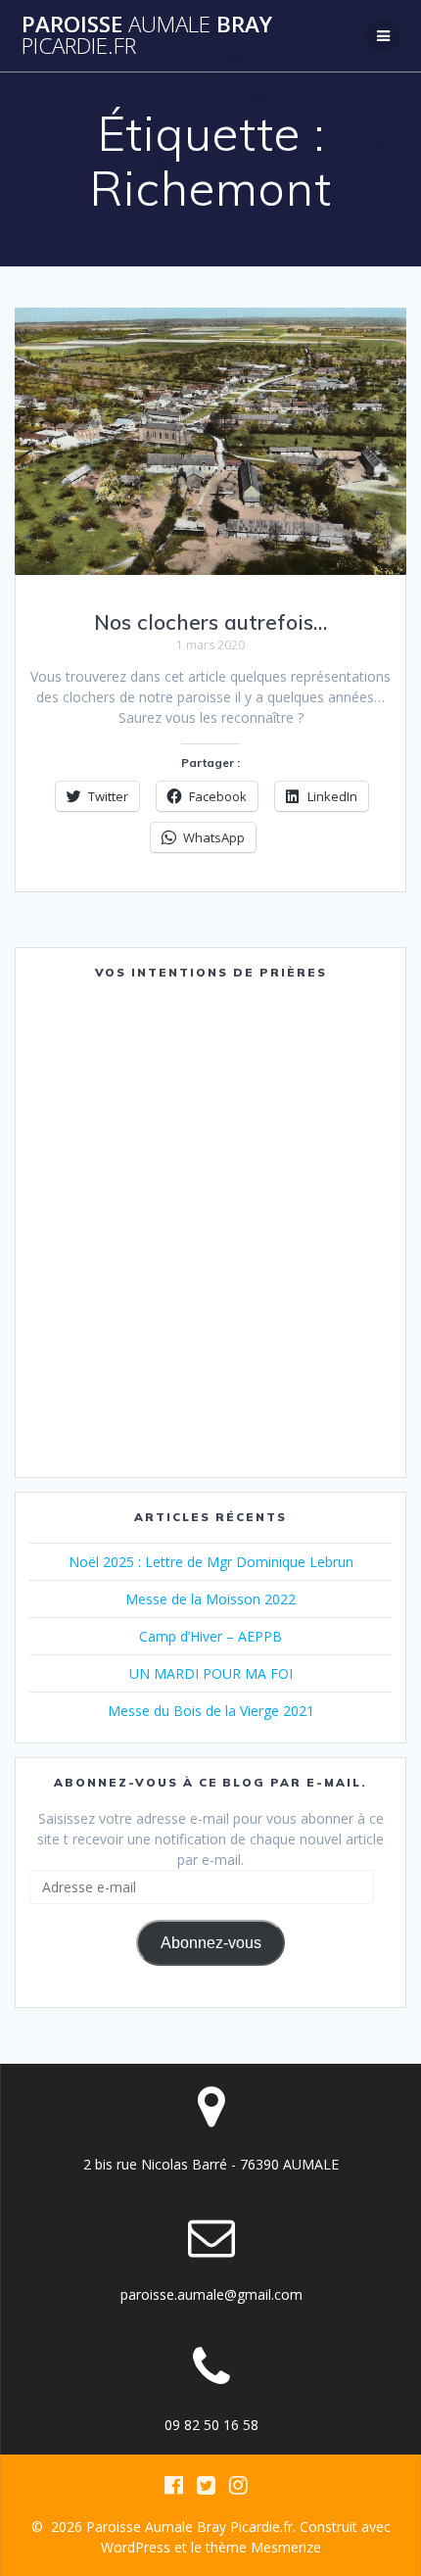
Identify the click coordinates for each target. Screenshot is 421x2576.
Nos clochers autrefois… (210, 622)
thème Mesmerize (263, 2547)
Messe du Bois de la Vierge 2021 (211, 1711)
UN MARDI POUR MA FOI (211, 1673)
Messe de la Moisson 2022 (210, 1599)
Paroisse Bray (147, 36)
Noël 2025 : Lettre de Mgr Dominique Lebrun (211, 1562)
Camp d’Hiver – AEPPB (210, 1636)
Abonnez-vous (211, 1943)
